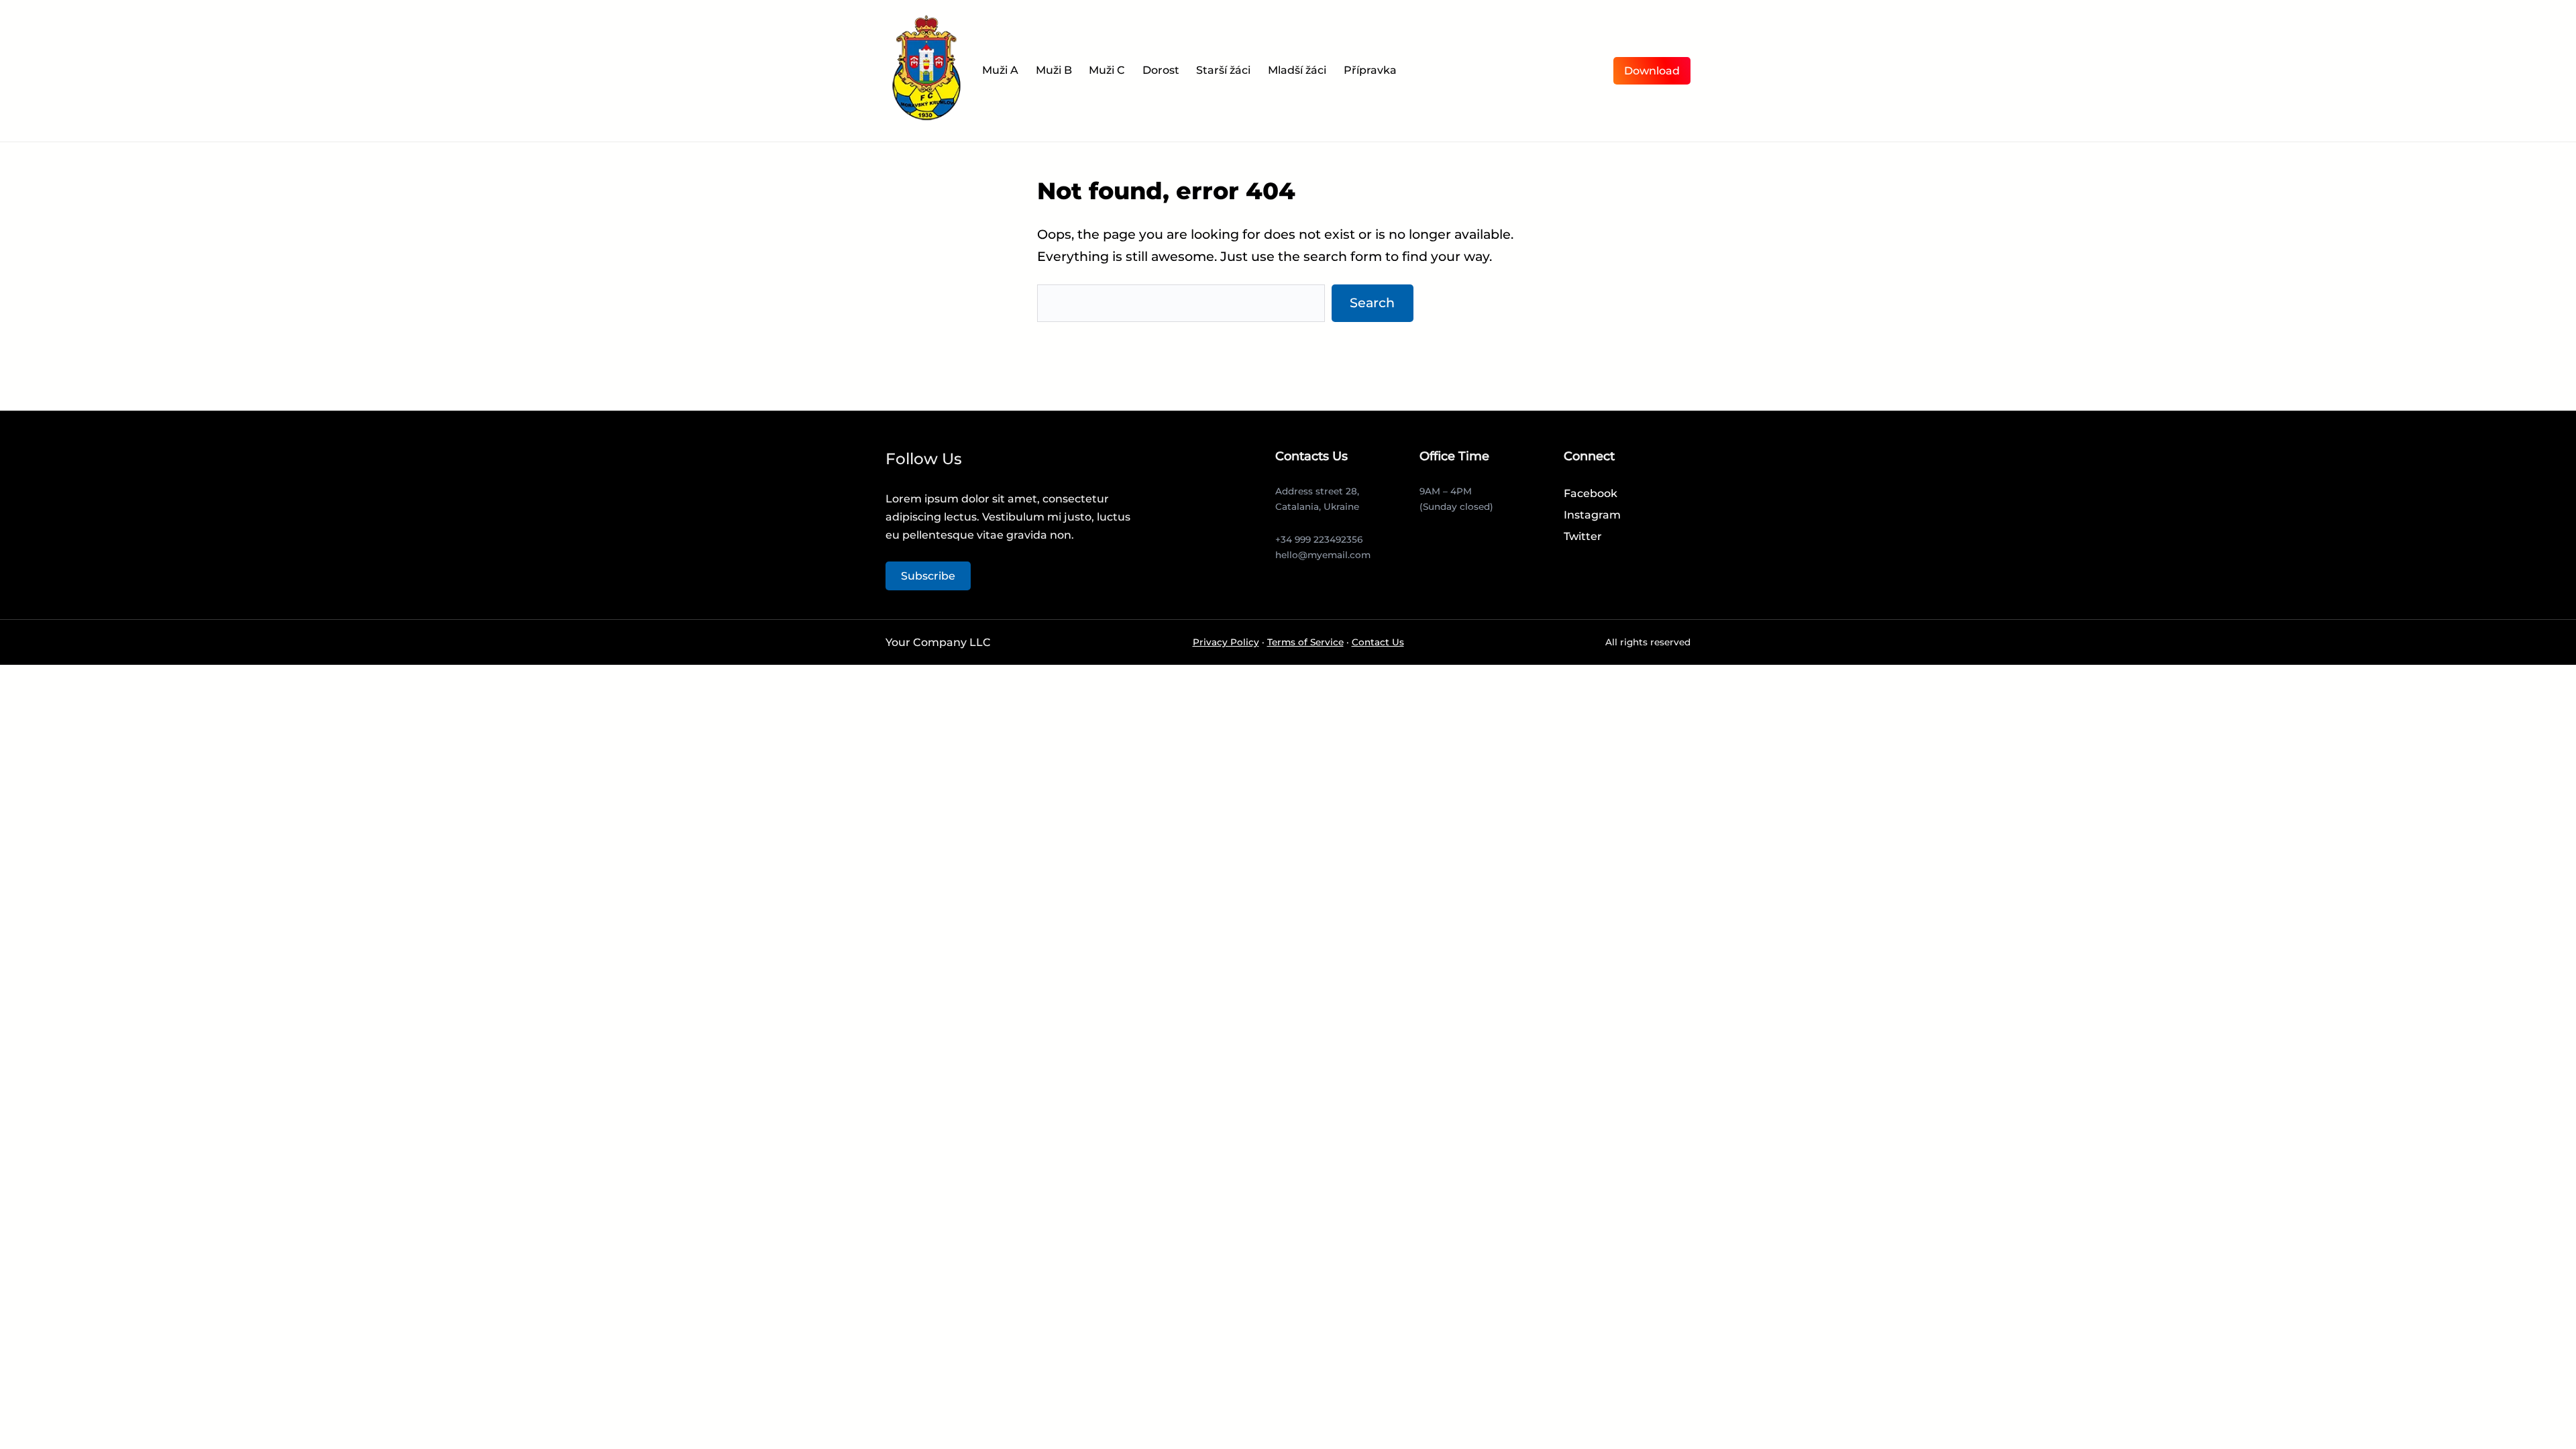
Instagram (1592, 515)
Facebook (1591, 493)
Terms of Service (1305, 642)
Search (1372, 303)
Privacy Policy (1226, 642)
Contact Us (1378, 642)
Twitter (1583, 536)
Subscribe (928, 576)
